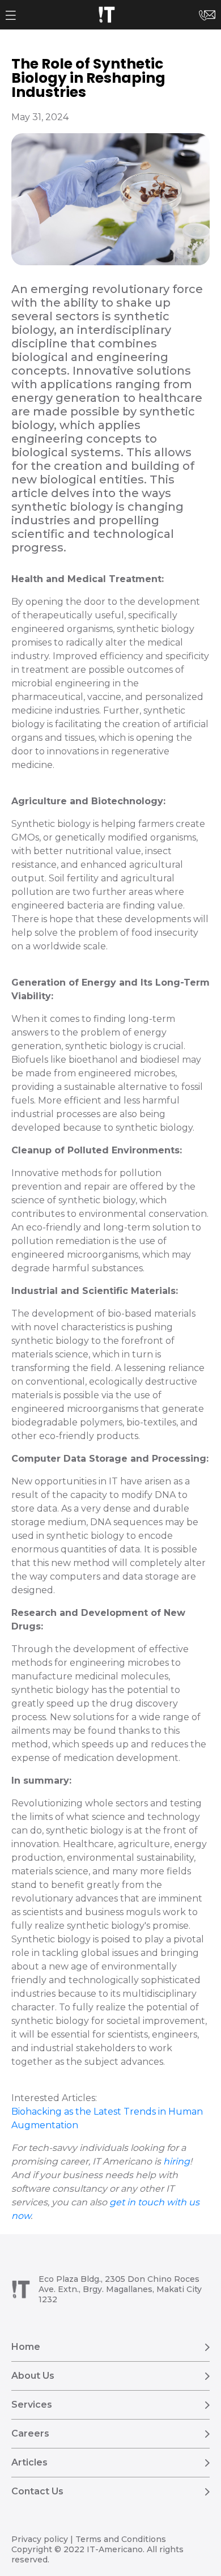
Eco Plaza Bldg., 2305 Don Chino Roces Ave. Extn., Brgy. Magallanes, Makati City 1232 (120, 2289)
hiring (177, 2161)
